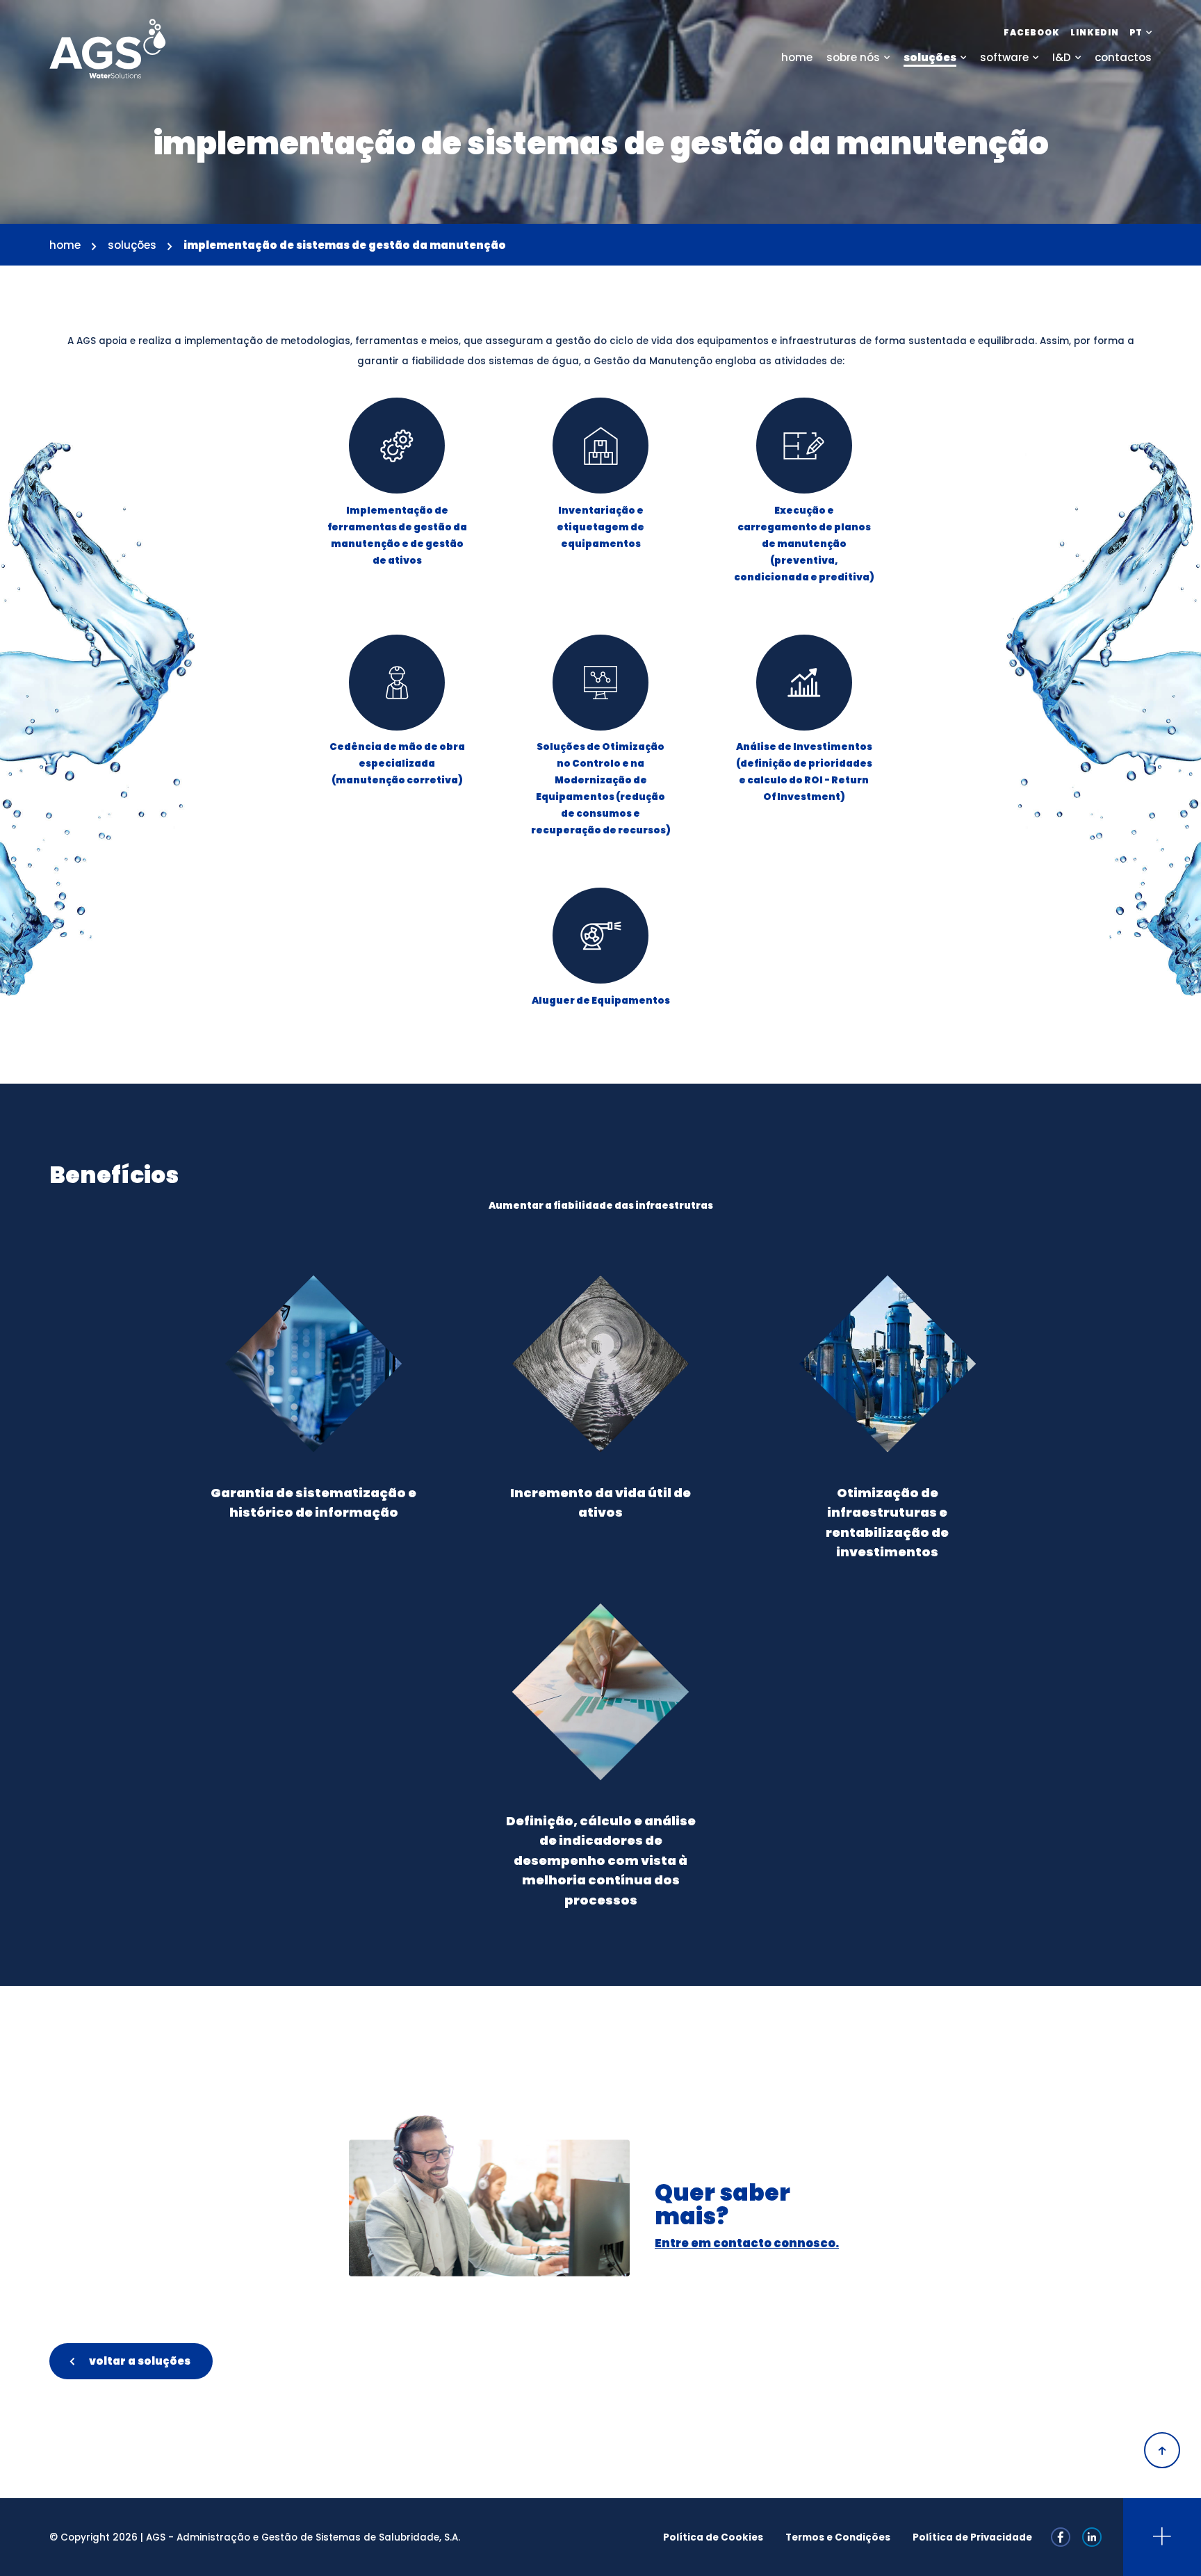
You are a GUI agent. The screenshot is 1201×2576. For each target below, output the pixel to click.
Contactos (1123, 57)
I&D (1062, 57)
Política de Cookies (713, 2537)
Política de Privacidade (972, 2537)
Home (797, 57)
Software (1004, 57)
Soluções (930, 57)
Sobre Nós (853, 57)
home (65, 245)
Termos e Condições (838, 2537)
